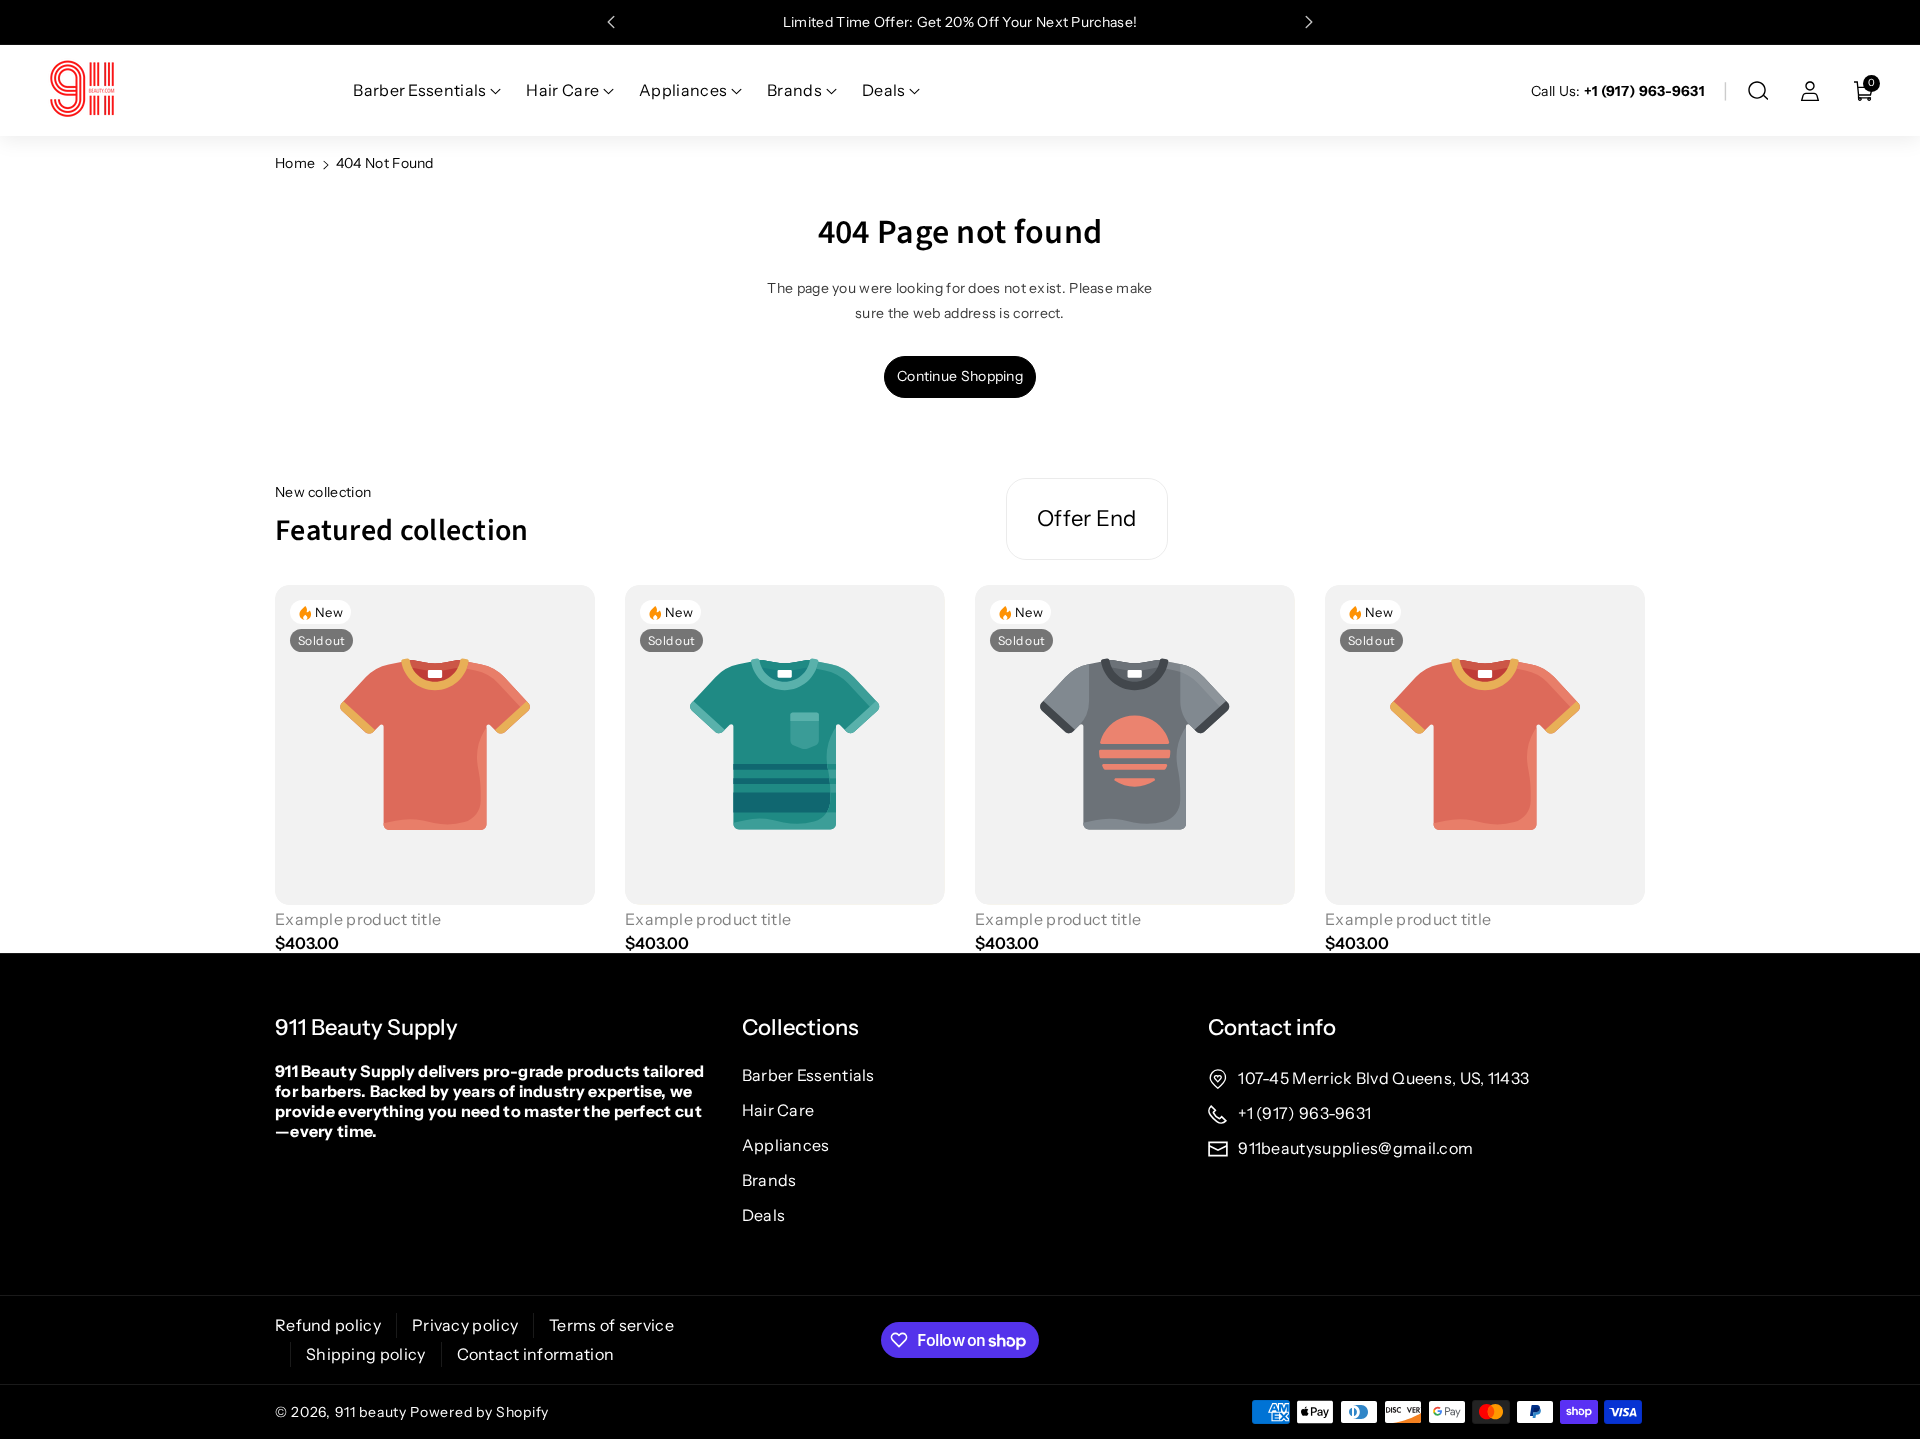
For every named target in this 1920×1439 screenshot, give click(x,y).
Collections (800, 1027)
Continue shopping (960, 376)
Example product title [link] (358, 919)
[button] (1758, 91)
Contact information (536, 1354)
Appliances (786, 1145)
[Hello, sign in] (1810, 91)
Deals (764, 1215)
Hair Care (778, 1110)
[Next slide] (1309, 22)
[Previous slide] (611, 22)
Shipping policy (366, 1354)
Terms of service (611, 1325)
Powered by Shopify (479, 1412)
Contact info (1272, 1027)
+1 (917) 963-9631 (1304, 1113)
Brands (769, 1180)
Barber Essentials (808, 1075)
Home (295, 163)
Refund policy (328, 1325)
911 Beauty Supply (366, 1027)
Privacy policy (465, 1325)
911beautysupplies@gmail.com (1355, 1148)
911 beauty (371, 1412)
